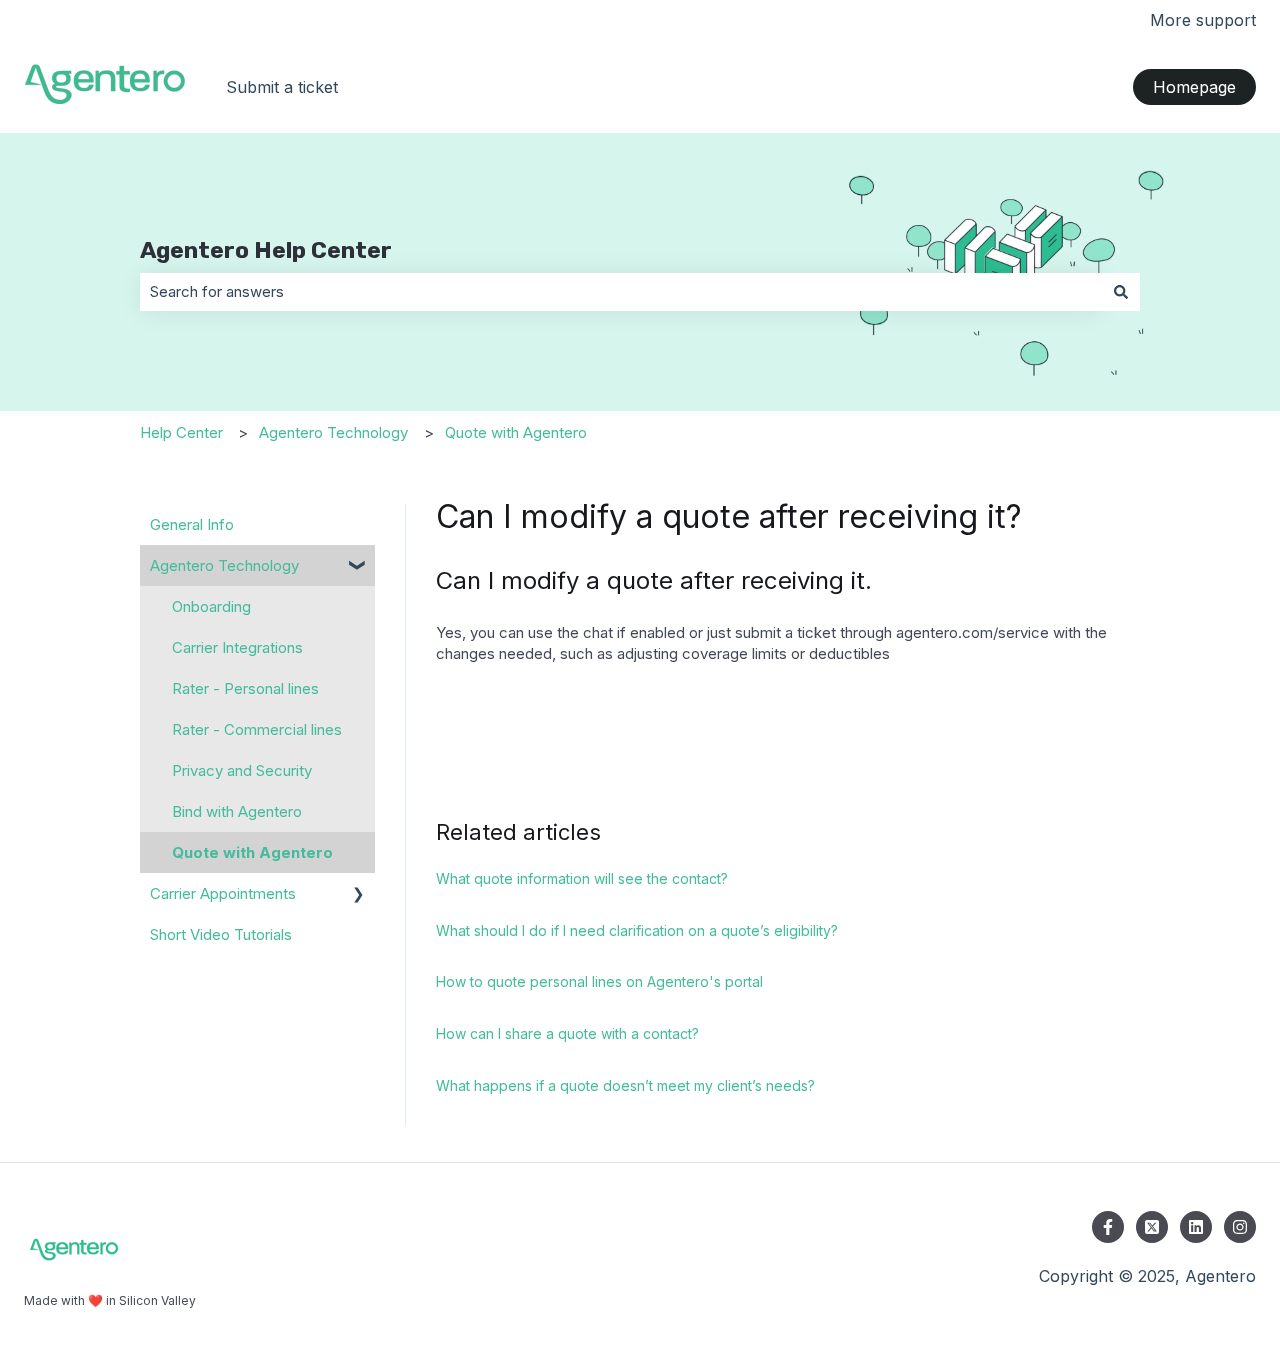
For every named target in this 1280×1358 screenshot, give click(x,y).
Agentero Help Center (266, 250)
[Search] (1121, 291)
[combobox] (621, 291)
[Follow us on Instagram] (1240, 1227)
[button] (359, 567)
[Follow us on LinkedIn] (1196, 1227)
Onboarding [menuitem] (211, 606)
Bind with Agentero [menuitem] (237, 811)
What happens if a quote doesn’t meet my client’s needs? (625, 1085)
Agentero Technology (333, 432)
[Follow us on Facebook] (1108, 1227)
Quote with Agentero (516, 432)
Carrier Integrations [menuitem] (237, 647)
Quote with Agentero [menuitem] (252, 852)
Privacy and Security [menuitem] (242, 770)
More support (1203, 20)
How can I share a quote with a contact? (567, 1033)
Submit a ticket (282, 87)
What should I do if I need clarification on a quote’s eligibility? (637, 930)
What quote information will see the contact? (582, 878)
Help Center (181, 432)
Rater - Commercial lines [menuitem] (257, 729)
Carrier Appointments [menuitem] (223, 893)
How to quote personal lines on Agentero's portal (599, 981)
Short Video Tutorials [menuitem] (221, 934)
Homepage (1194, 87)
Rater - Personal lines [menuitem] (245, 688)
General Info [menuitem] (192, 524)
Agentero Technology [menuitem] (224, 565)
